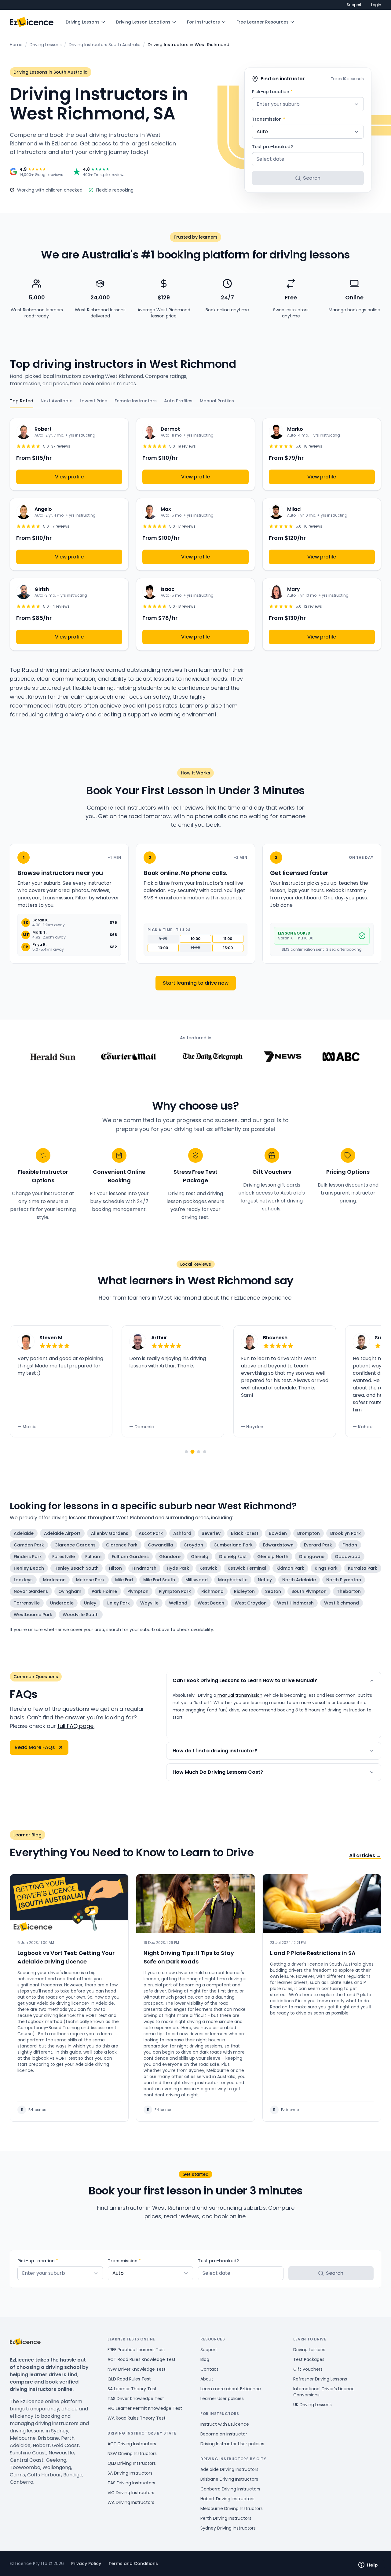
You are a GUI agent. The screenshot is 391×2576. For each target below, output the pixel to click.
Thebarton (349, 1591)
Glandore (170, 1557)
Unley (90, 1603)
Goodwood (348, 1557)
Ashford (182, 1533)
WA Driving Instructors (131, 2502)
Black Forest (245, 1533)
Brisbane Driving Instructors (229, 2479)
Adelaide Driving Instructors (229, 2469)
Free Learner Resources (263, 22)
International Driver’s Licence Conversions (324, 2392)
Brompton (309, 1533)
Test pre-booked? (272, 147)
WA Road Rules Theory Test (137, 2418)
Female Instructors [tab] (136, 401)
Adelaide (24, 1533)
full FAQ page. (76, 1726)
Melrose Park (90, 1580)
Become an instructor (224, 2434)
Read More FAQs (35, 1747)
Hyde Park (178, 1568)
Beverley (211, 1533)
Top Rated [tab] (22, 401)
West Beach (211, 1603)
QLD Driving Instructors (132, 2463)
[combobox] (308, 104)
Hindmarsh (144, 1568)
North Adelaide (299, 1580)
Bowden (278, 1533)
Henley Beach (29, 1568)
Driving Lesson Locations (143, 22)
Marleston (54, 1580)
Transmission (269, 119)
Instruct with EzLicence (225, 2424)
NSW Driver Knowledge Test (137, 2369)
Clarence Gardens (75, 1545)
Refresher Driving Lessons (320, 2379)
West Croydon (251, 1603)
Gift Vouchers (308, 2369)
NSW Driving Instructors (132, 2453)
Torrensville (27, 1603)
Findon (350, 1545)
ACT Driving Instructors (132, 2444)
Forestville (64, 1557)
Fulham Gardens (130, 1557)
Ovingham (70, 1591)
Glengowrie (312, 1557)
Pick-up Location (272, 92)
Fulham (93, 1557)
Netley (265, 1580)
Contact (209, 2369)
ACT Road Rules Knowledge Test (142, 2359)
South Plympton (309, 1591)
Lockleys (23, 1580)
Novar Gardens (31, 1591)
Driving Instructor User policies (232, 2444)
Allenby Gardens (110, 1533)
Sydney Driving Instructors (228, 2528)
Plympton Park (175, 1591)
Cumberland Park (233, 1545)
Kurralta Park (363, 1568)
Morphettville (233, 1580)
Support (354, 5)
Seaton (273, 1591)
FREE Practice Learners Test (136, 2350)
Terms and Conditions (133, 2563)
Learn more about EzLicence (231, 2389)
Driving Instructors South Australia (105, 45)
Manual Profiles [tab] (217, 401)
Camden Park (29, 1545)
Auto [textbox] (262, 132)
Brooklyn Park (345, 1533)
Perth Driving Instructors (226, 2518)
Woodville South (81, 1615)
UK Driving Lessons (312, 2405)
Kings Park (326, 1568)
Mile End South (159, 1580)
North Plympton (344, 1580)
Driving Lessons (83, 22)
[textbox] (308, 104)
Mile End (124, 1580)
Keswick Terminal (247, 1568)
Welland (178, 1603)
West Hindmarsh (295, 1603)
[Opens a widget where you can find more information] (368, 2565)
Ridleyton (244, 1591)
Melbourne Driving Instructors (232, 2508)
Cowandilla (161, 1545)
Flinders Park (28, 1557)
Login (376, 5)
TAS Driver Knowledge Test (136, 2399)
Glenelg (200, 1557)
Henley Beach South (77, 1568)
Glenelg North (273, 1557)
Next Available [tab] (57, 401)
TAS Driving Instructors (131, 2483)
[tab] (186, 1452)
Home (16, 45)
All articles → (365, 1855)
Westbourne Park (33, 1615)
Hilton (115, 1568)
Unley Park (118, 1603)
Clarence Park (122, 1545)
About (207, 2379)
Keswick (208, 1568)
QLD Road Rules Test (129, 2379)
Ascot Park (151, 1533)
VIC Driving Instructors (131, 2493)
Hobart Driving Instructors (227, 2499)
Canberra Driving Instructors (230, 2489)
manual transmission (239, 1695)
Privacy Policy (86, 2563)
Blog (205, 2359)
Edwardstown (278, 1545)
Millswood (197, 1580)
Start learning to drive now (196, 983)
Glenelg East (233, 1557)
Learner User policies (222, 2399)
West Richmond (342, 1603)
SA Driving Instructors (130, 2473)
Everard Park (318, 1545)
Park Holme (104, 1591)
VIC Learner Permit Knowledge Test (145, 2408)
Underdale (62, 1603)
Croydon (193, 1545)
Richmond (212, 1591)
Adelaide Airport (62, 1533)
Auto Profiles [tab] (178, 401)
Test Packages (309, 2359)
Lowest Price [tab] (93, 401)
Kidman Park (290, 1568)
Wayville (149, 1603)
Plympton (138, 1591)
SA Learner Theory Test (132, 2389)
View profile (69, 477)
